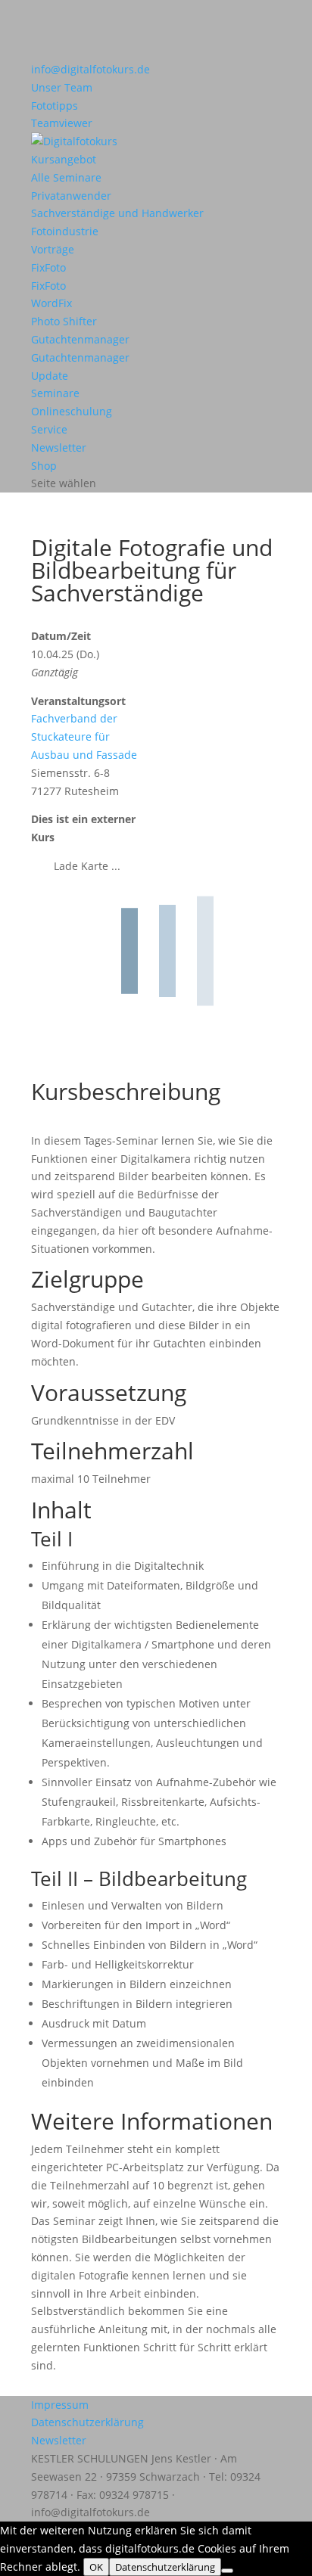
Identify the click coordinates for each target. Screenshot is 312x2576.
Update (50, 376)
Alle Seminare (66, 177)
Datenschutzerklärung (87, 2422)
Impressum (60, 2405)
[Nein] (227, 2571)
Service (49, 429)
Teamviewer (62, 123)
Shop (44, 466)
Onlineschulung (72, 411)
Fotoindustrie (65, 231)
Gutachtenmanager (80, 339)
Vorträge (53, 249)
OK (96, 2567)
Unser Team (62, 87)
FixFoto (48, 267)
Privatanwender (71, 196)
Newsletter (59, 447)
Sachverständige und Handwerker (117, 213)
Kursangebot (64, 159)
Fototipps (55, 106)
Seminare (55, 393)
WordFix (51, 303)
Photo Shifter (64, 321)
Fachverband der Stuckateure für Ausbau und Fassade (84, 736)
